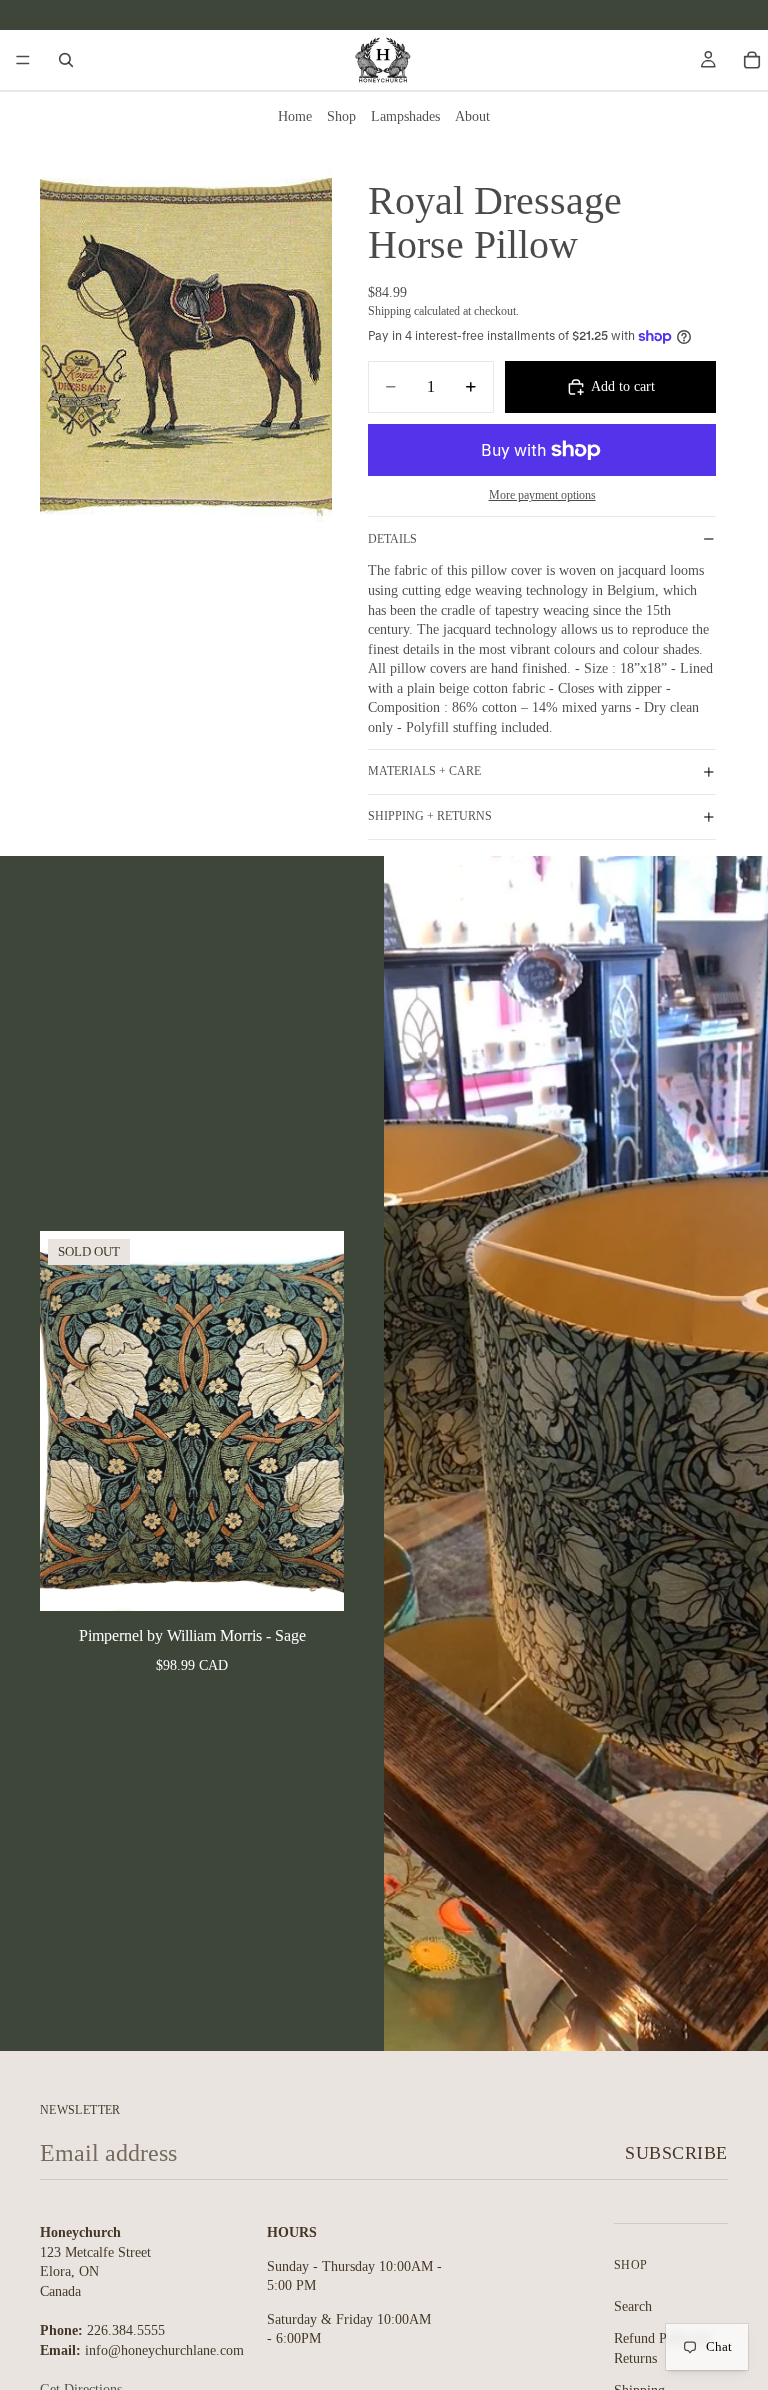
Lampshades (405, 116)
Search (633, 2305)
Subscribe (676, 2153)
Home (295, 116)
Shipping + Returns (430, 816)
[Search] (66, 60)
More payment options (542, 495)
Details (392, 539)
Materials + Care (424, 771)
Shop (341, 116)
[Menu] (23, 60)
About (472, 116)
